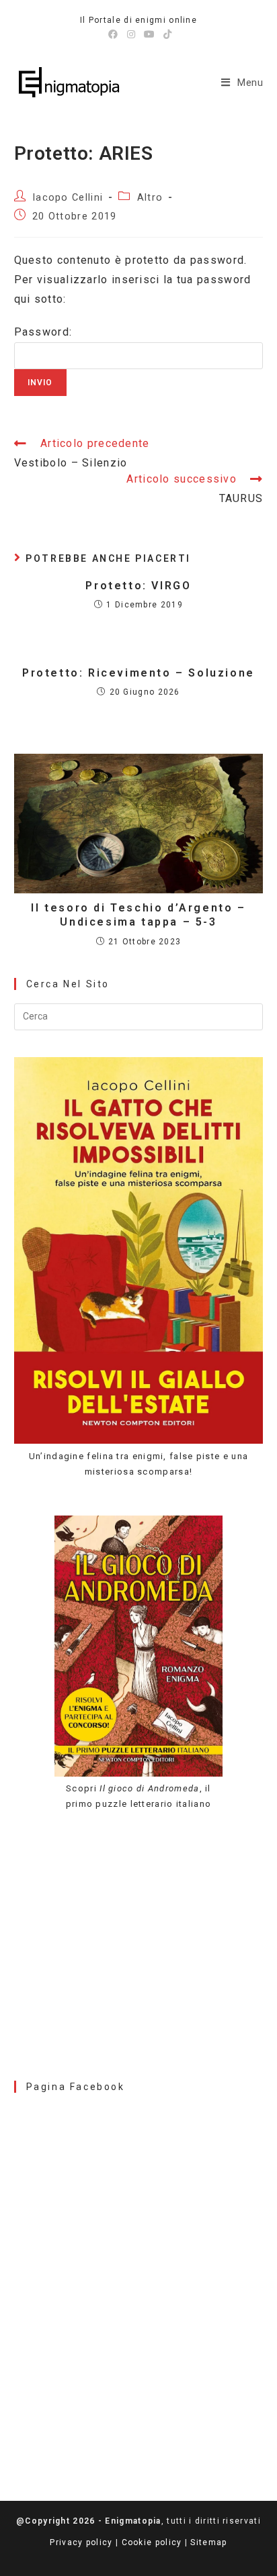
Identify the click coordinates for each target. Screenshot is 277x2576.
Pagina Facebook (76, 2087)
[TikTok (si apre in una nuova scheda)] (166, 34)
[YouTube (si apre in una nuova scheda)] (150, 34)
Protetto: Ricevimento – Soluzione (138, 673)
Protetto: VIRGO (138, 586)
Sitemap (208, 2542)
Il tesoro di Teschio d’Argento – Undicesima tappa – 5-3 (138, 915)
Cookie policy (152, 2542)
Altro (150, 198)
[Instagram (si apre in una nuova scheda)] (131, 34)
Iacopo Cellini (68, 198)
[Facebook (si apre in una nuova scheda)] (113, 34)
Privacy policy (81, 2542)
